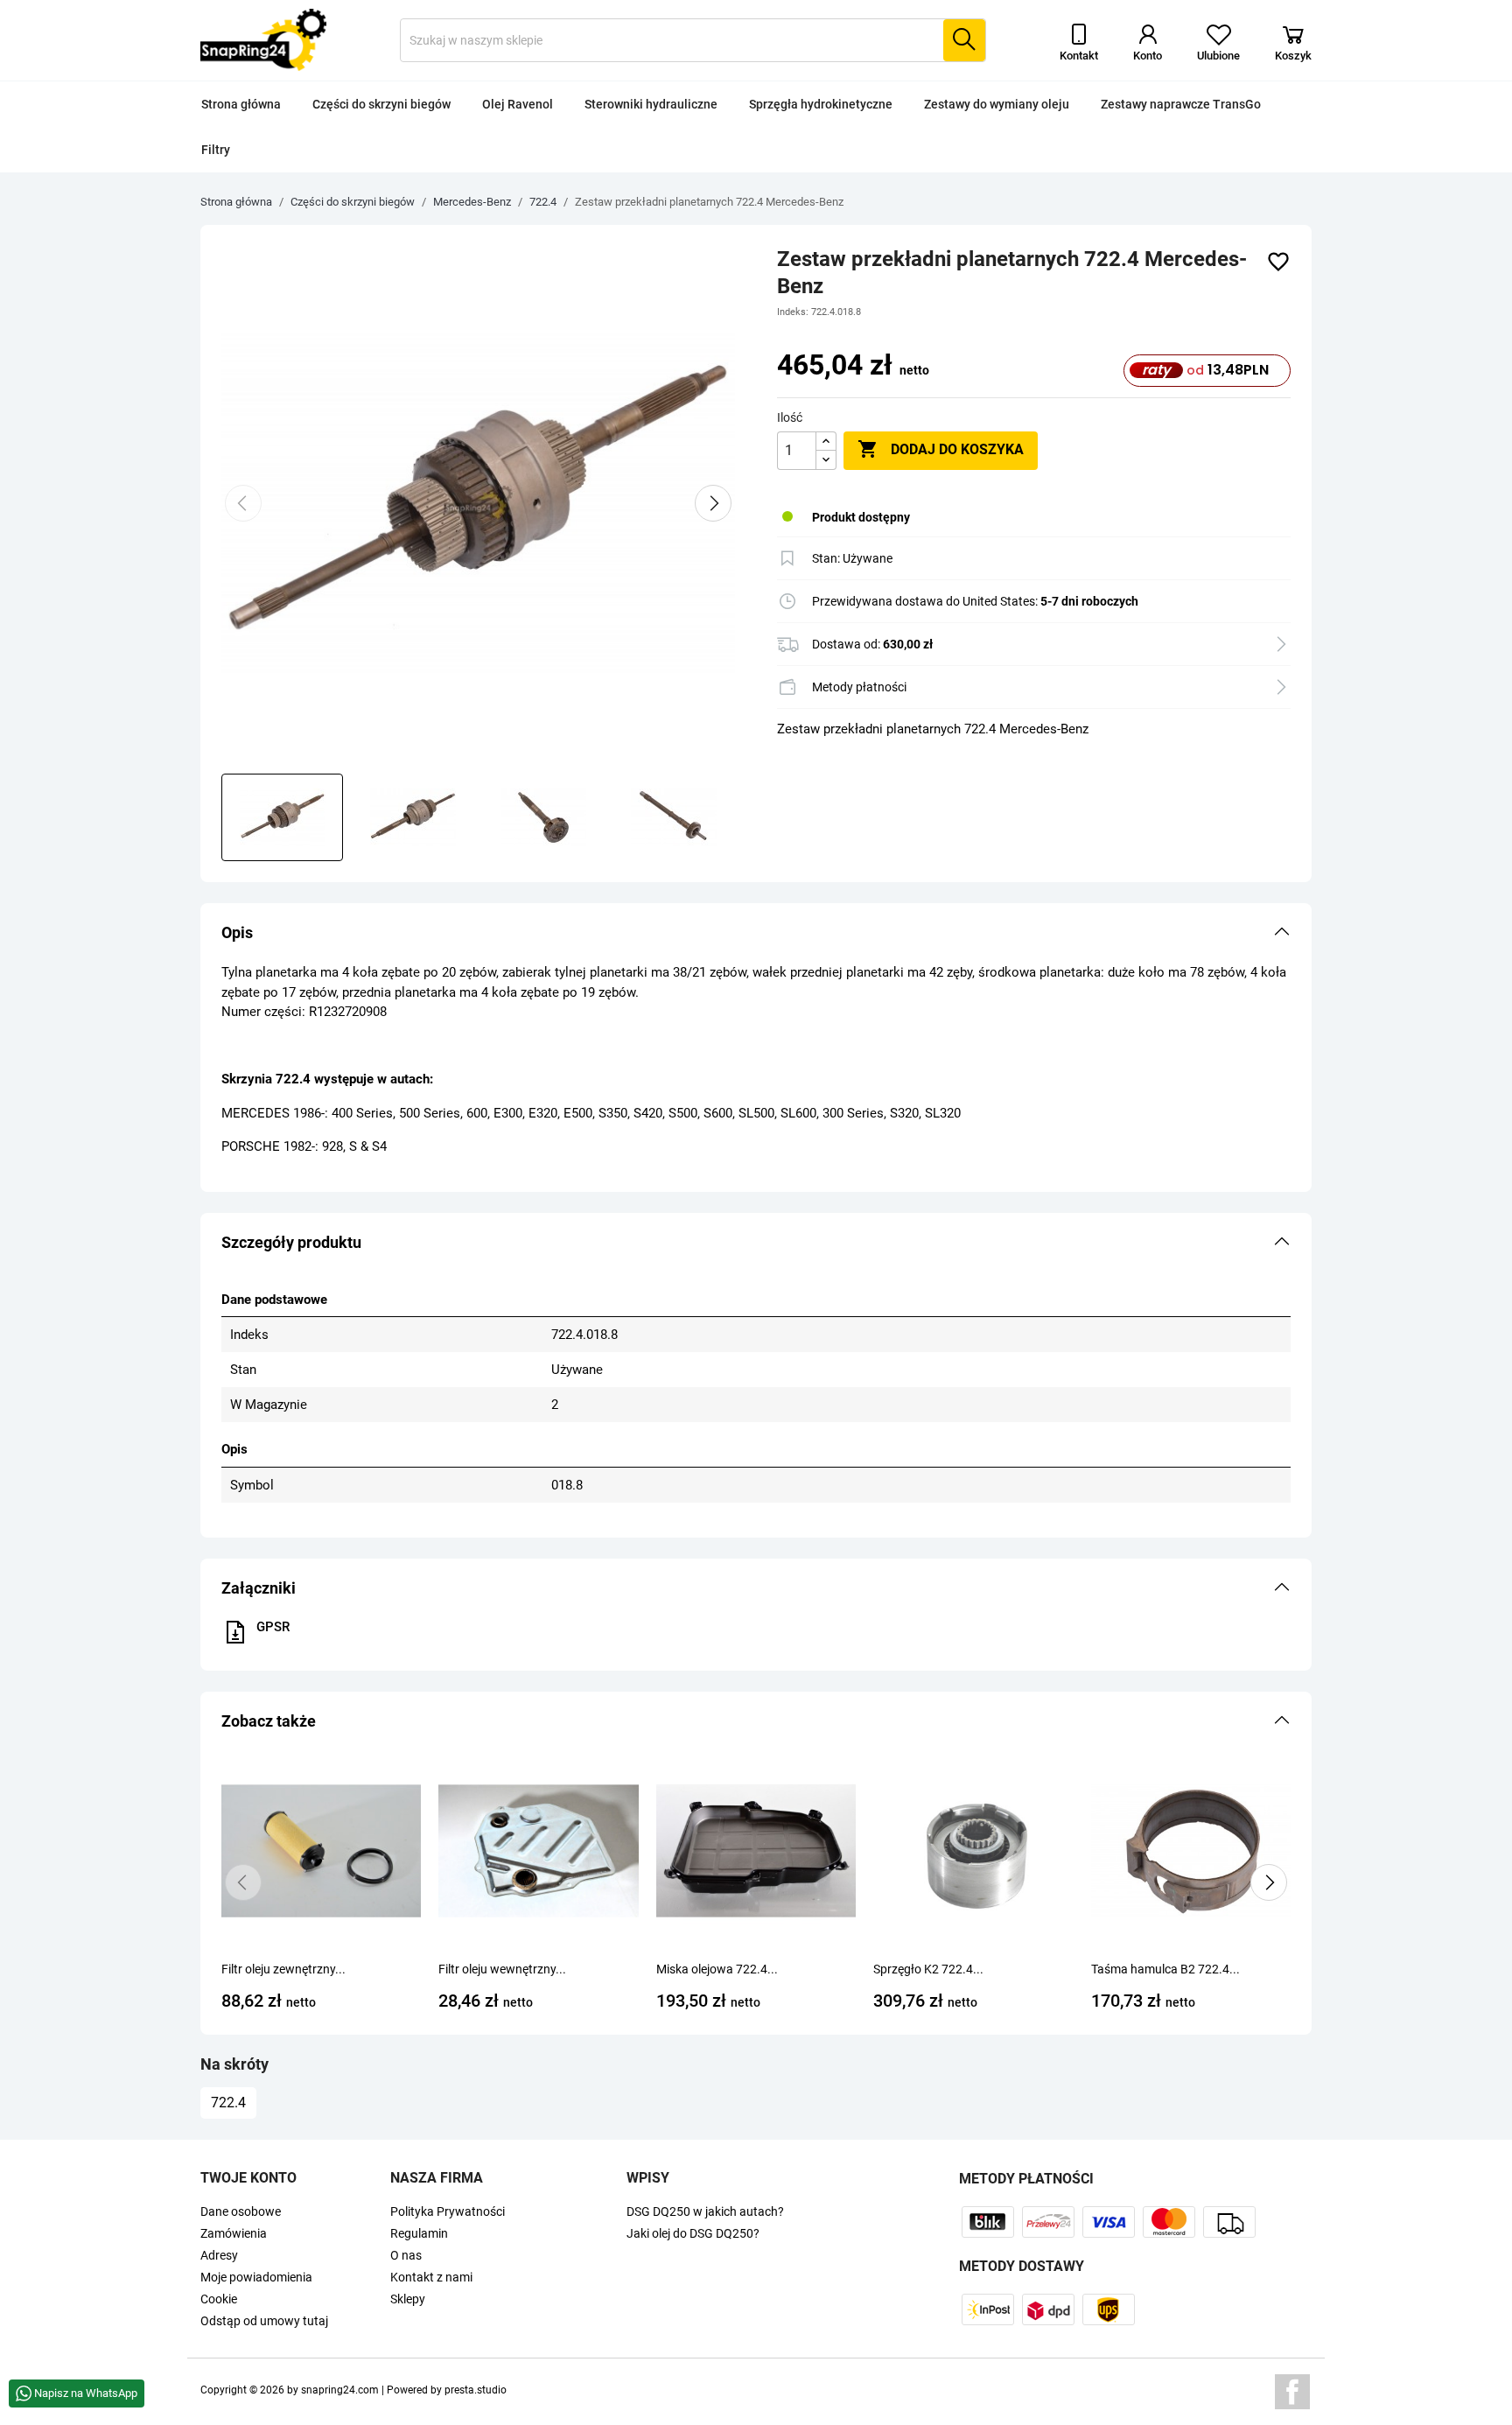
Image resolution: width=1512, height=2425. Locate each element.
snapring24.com (340, 2390)
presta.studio (476, 2390)
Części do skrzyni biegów (381, 104)
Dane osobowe (241, 2211)
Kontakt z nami (431, 2277)
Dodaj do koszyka (941, 449)
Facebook (1292, 2392)
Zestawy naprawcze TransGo (1181, 104)
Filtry (216, 150)
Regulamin (419, 2233)
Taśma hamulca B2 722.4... (1165, 1969)
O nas (406, 2255)
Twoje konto (248, 2178)
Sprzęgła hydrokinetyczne (821, 104)
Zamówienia (234, 2233)
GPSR (273, 1627)
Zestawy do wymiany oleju (997, 104)
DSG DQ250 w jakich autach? (705, 2211)
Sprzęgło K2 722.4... (928, 1969)
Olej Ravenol (518, 104)
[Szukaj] (964, 40)
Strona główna (241, 104)
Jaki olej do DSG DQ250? (693, 2233)
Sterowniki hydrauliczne (651, 104)
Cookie (219, 2299)
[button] (756, 933)
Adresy (219, 2255)
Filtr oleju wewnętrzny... (502, 1969)
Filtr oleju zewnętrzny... (283, 1969)
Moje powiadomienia (256, 2277)
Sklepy (408, 2299)
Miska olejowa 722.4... (717, 1969)
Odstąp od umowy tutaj (264, 2321)
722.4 (228, 2103)
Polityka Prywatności (448, 2211)
